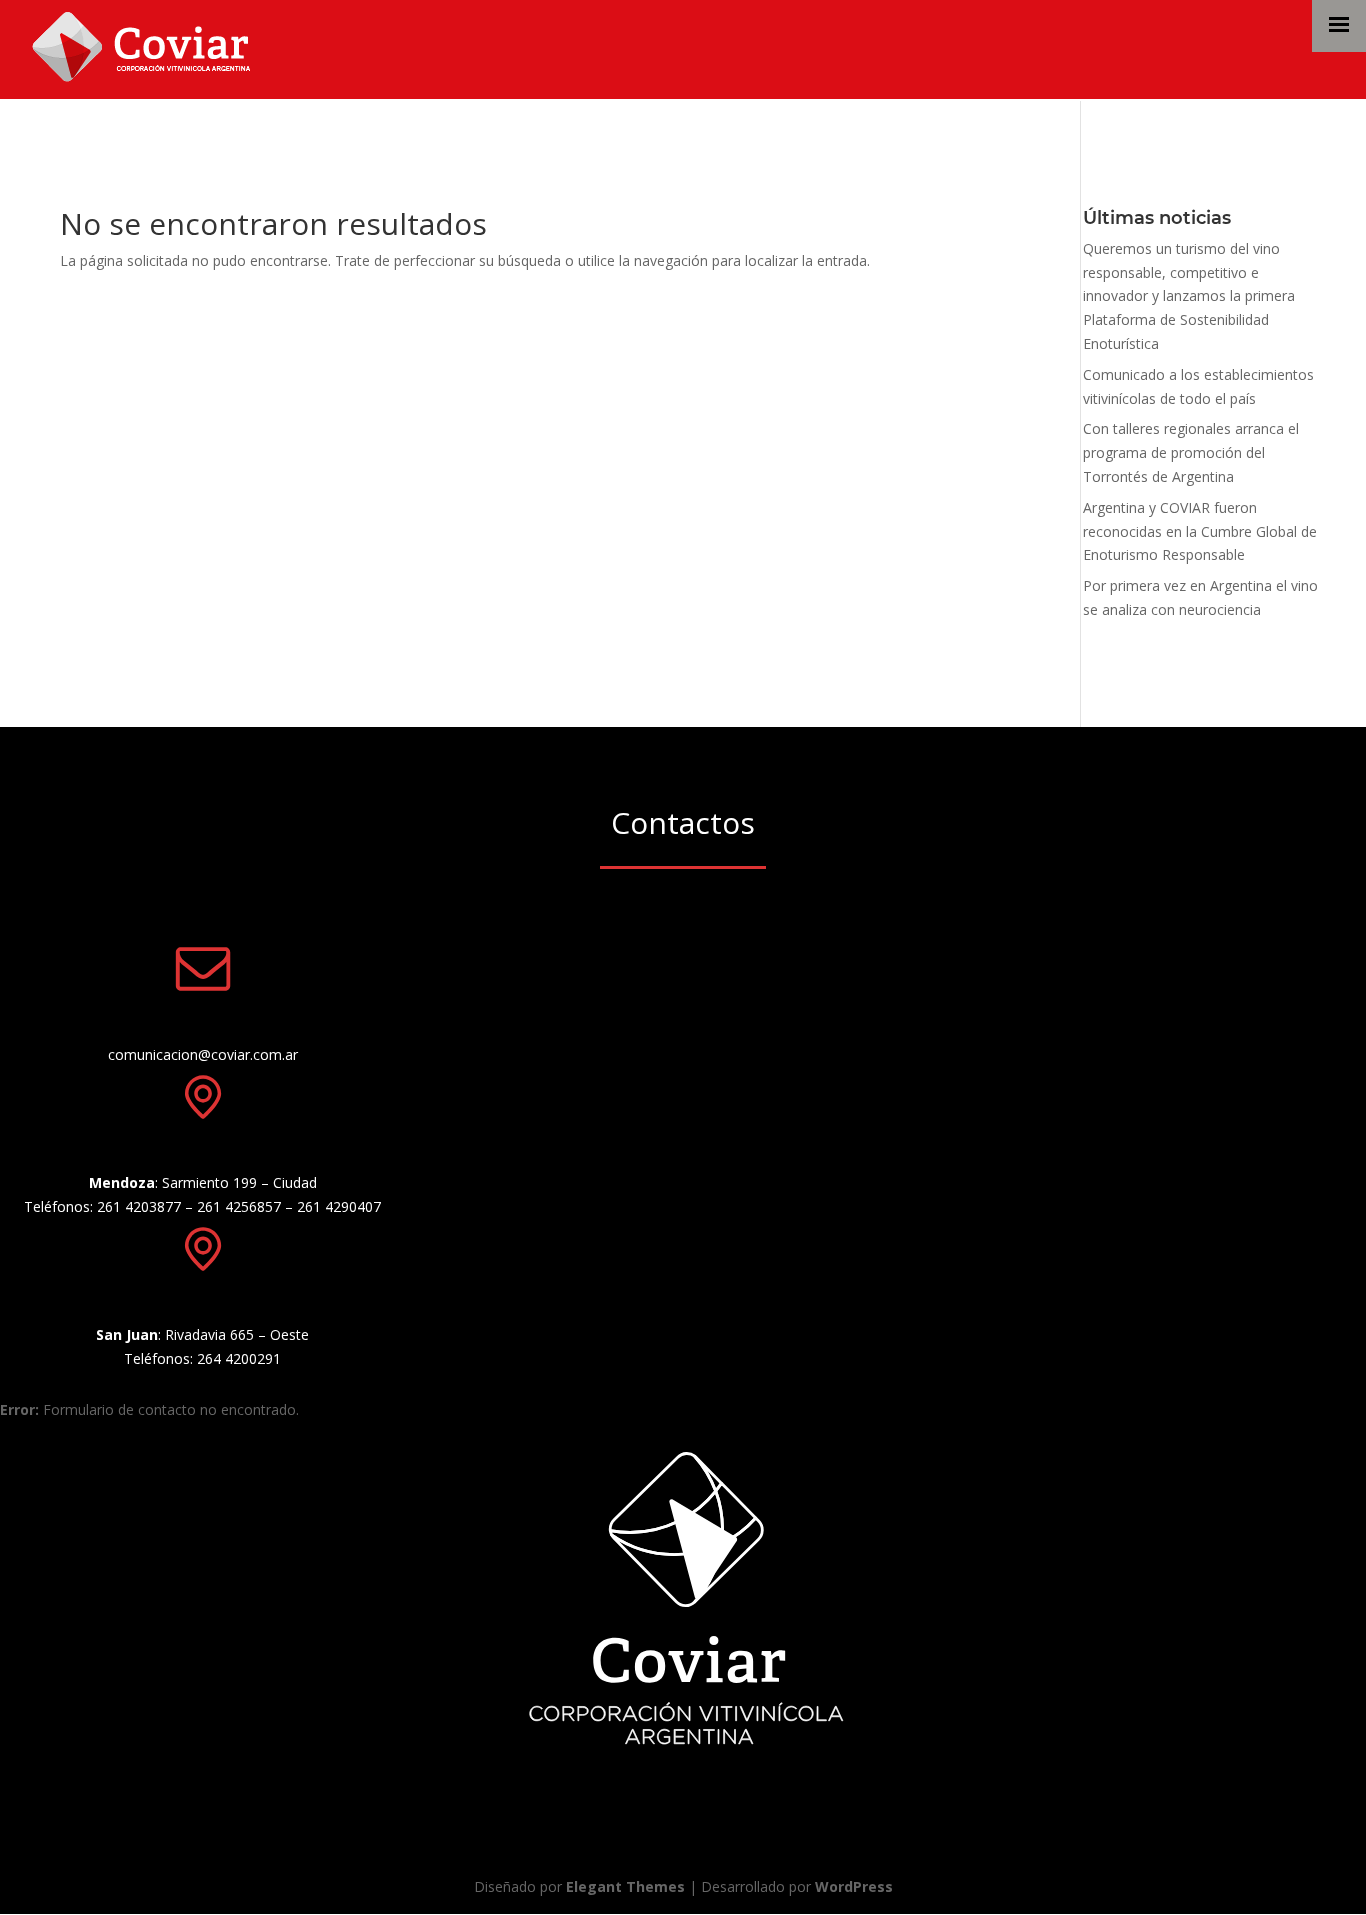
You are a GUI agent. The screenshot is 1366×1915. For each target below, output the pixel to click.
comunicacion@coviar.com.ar (203, 1054)
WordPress (854, 1886)
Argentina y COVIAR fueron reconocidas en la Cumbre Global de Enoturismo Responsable (1200, 531)
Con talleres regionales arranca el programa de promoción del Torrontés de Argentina (1191, 452)
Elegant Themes (625, 1886)
